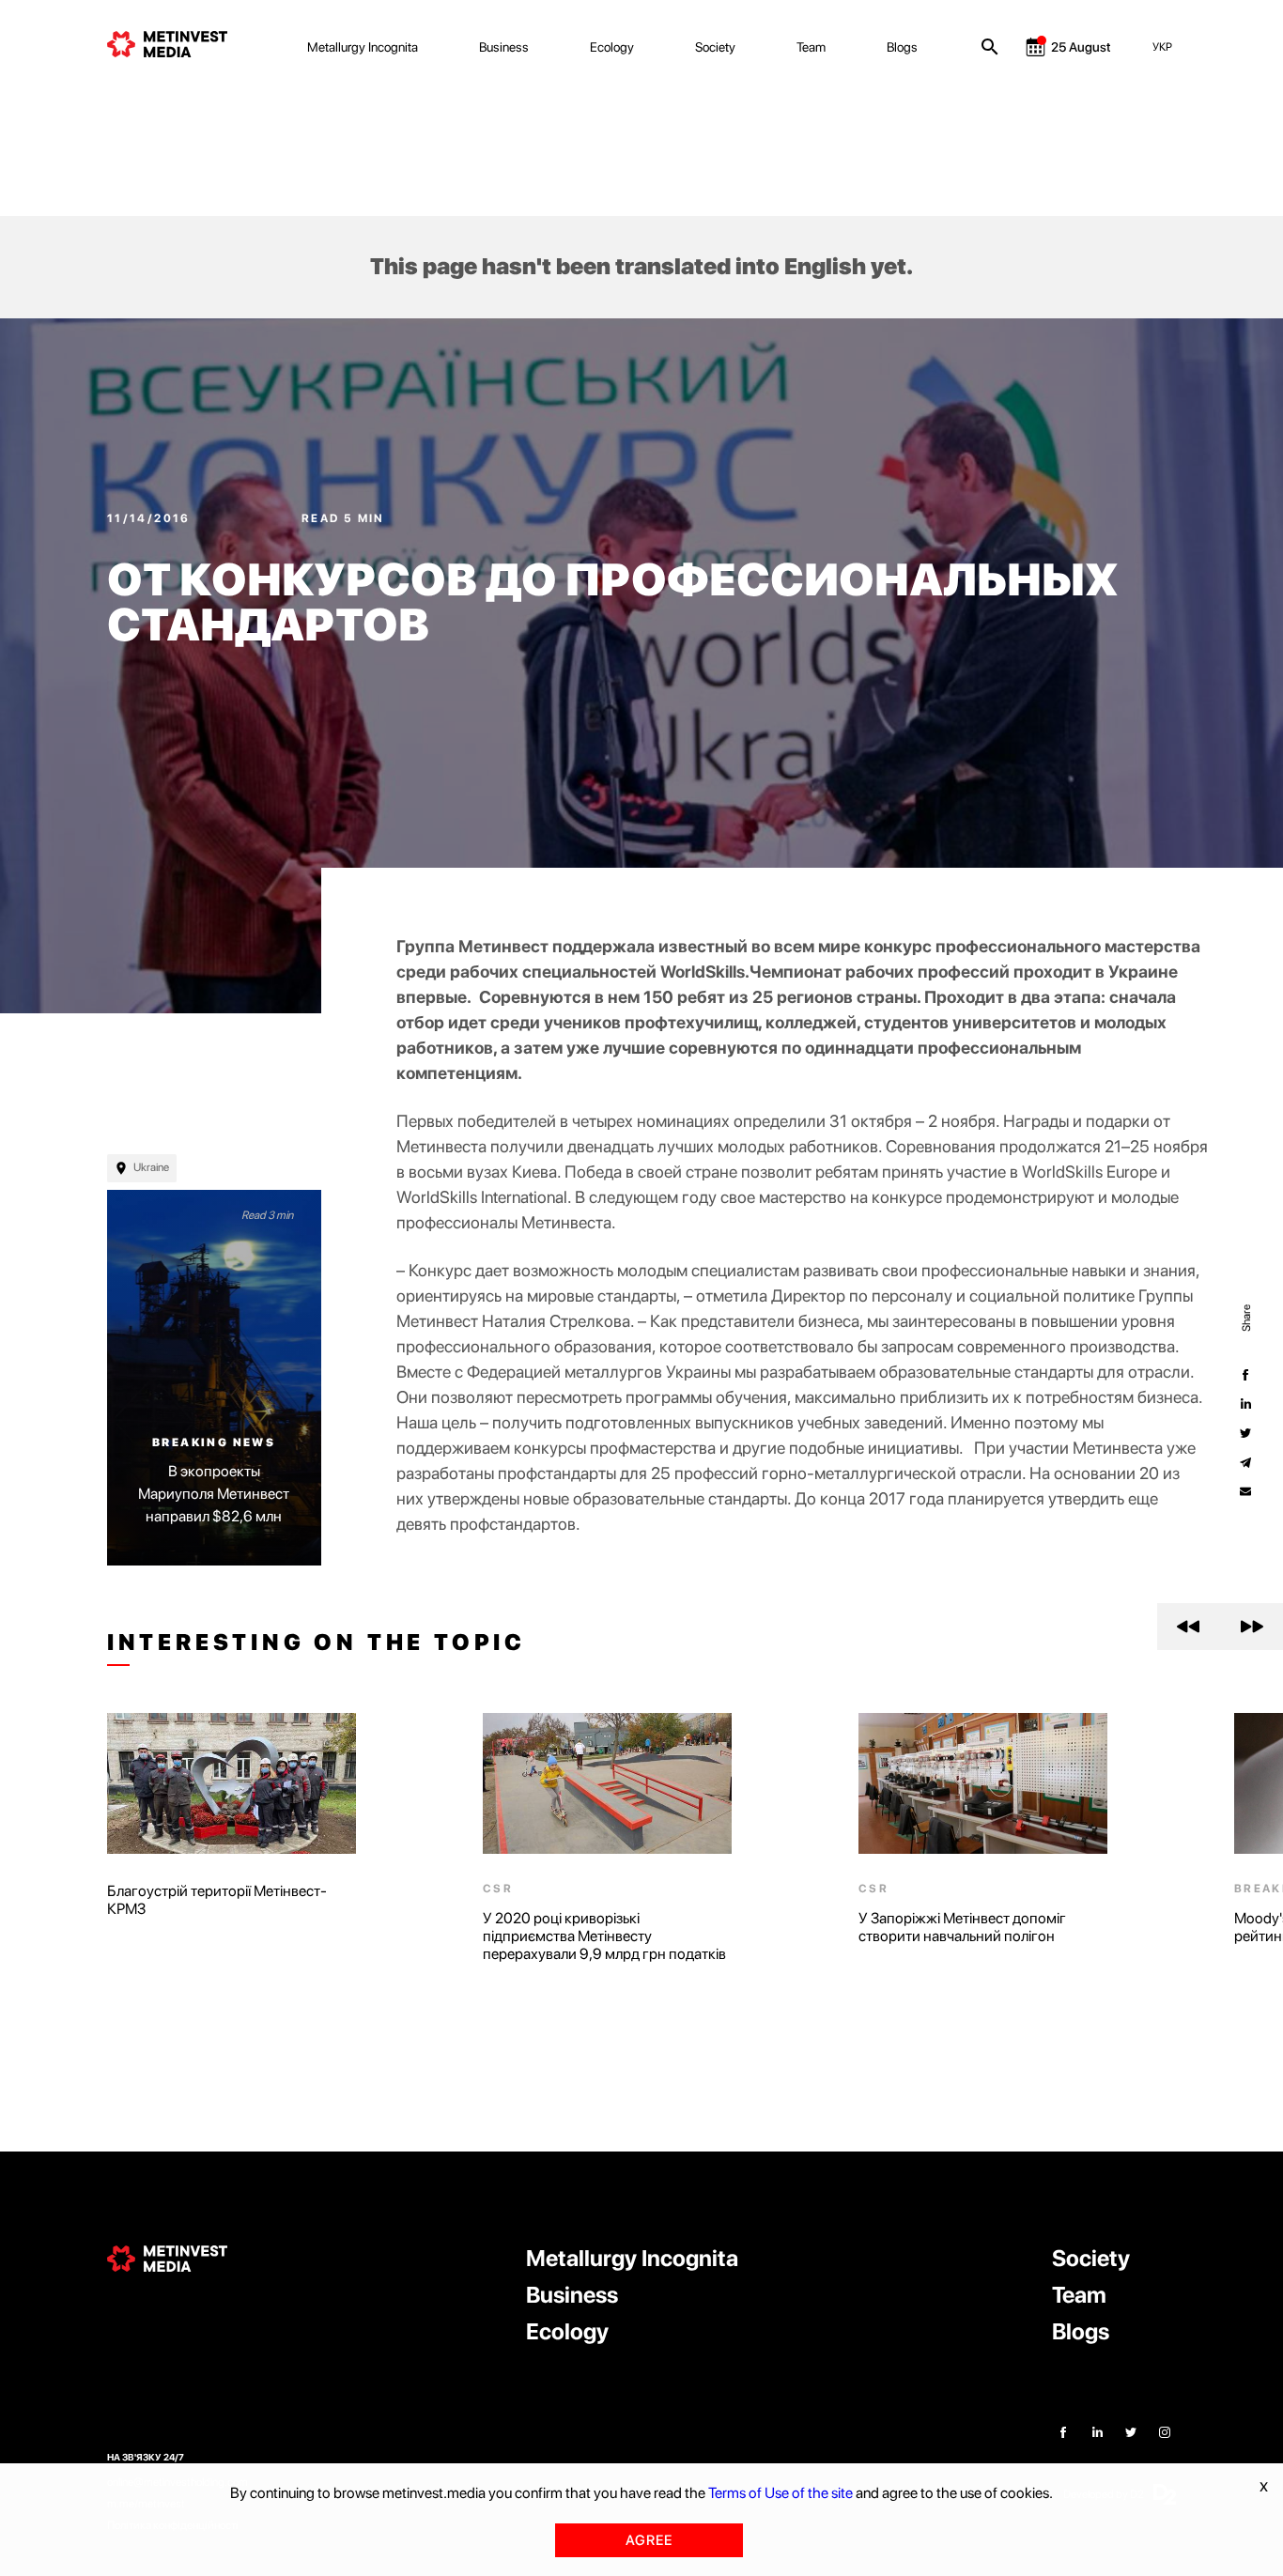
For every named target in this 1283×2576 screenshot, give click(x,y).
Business (504, 47)
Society (715, 47)
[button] (1189, 1627)
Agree (649, 2540)
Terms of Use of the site (781, 2493)
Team (811, 47)
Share (1245, 1317)
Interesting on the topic (317, 1643)
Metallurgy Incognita (363, 47)
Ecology (612, 47)
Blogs (902, 47)
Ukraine (151, 1167)
